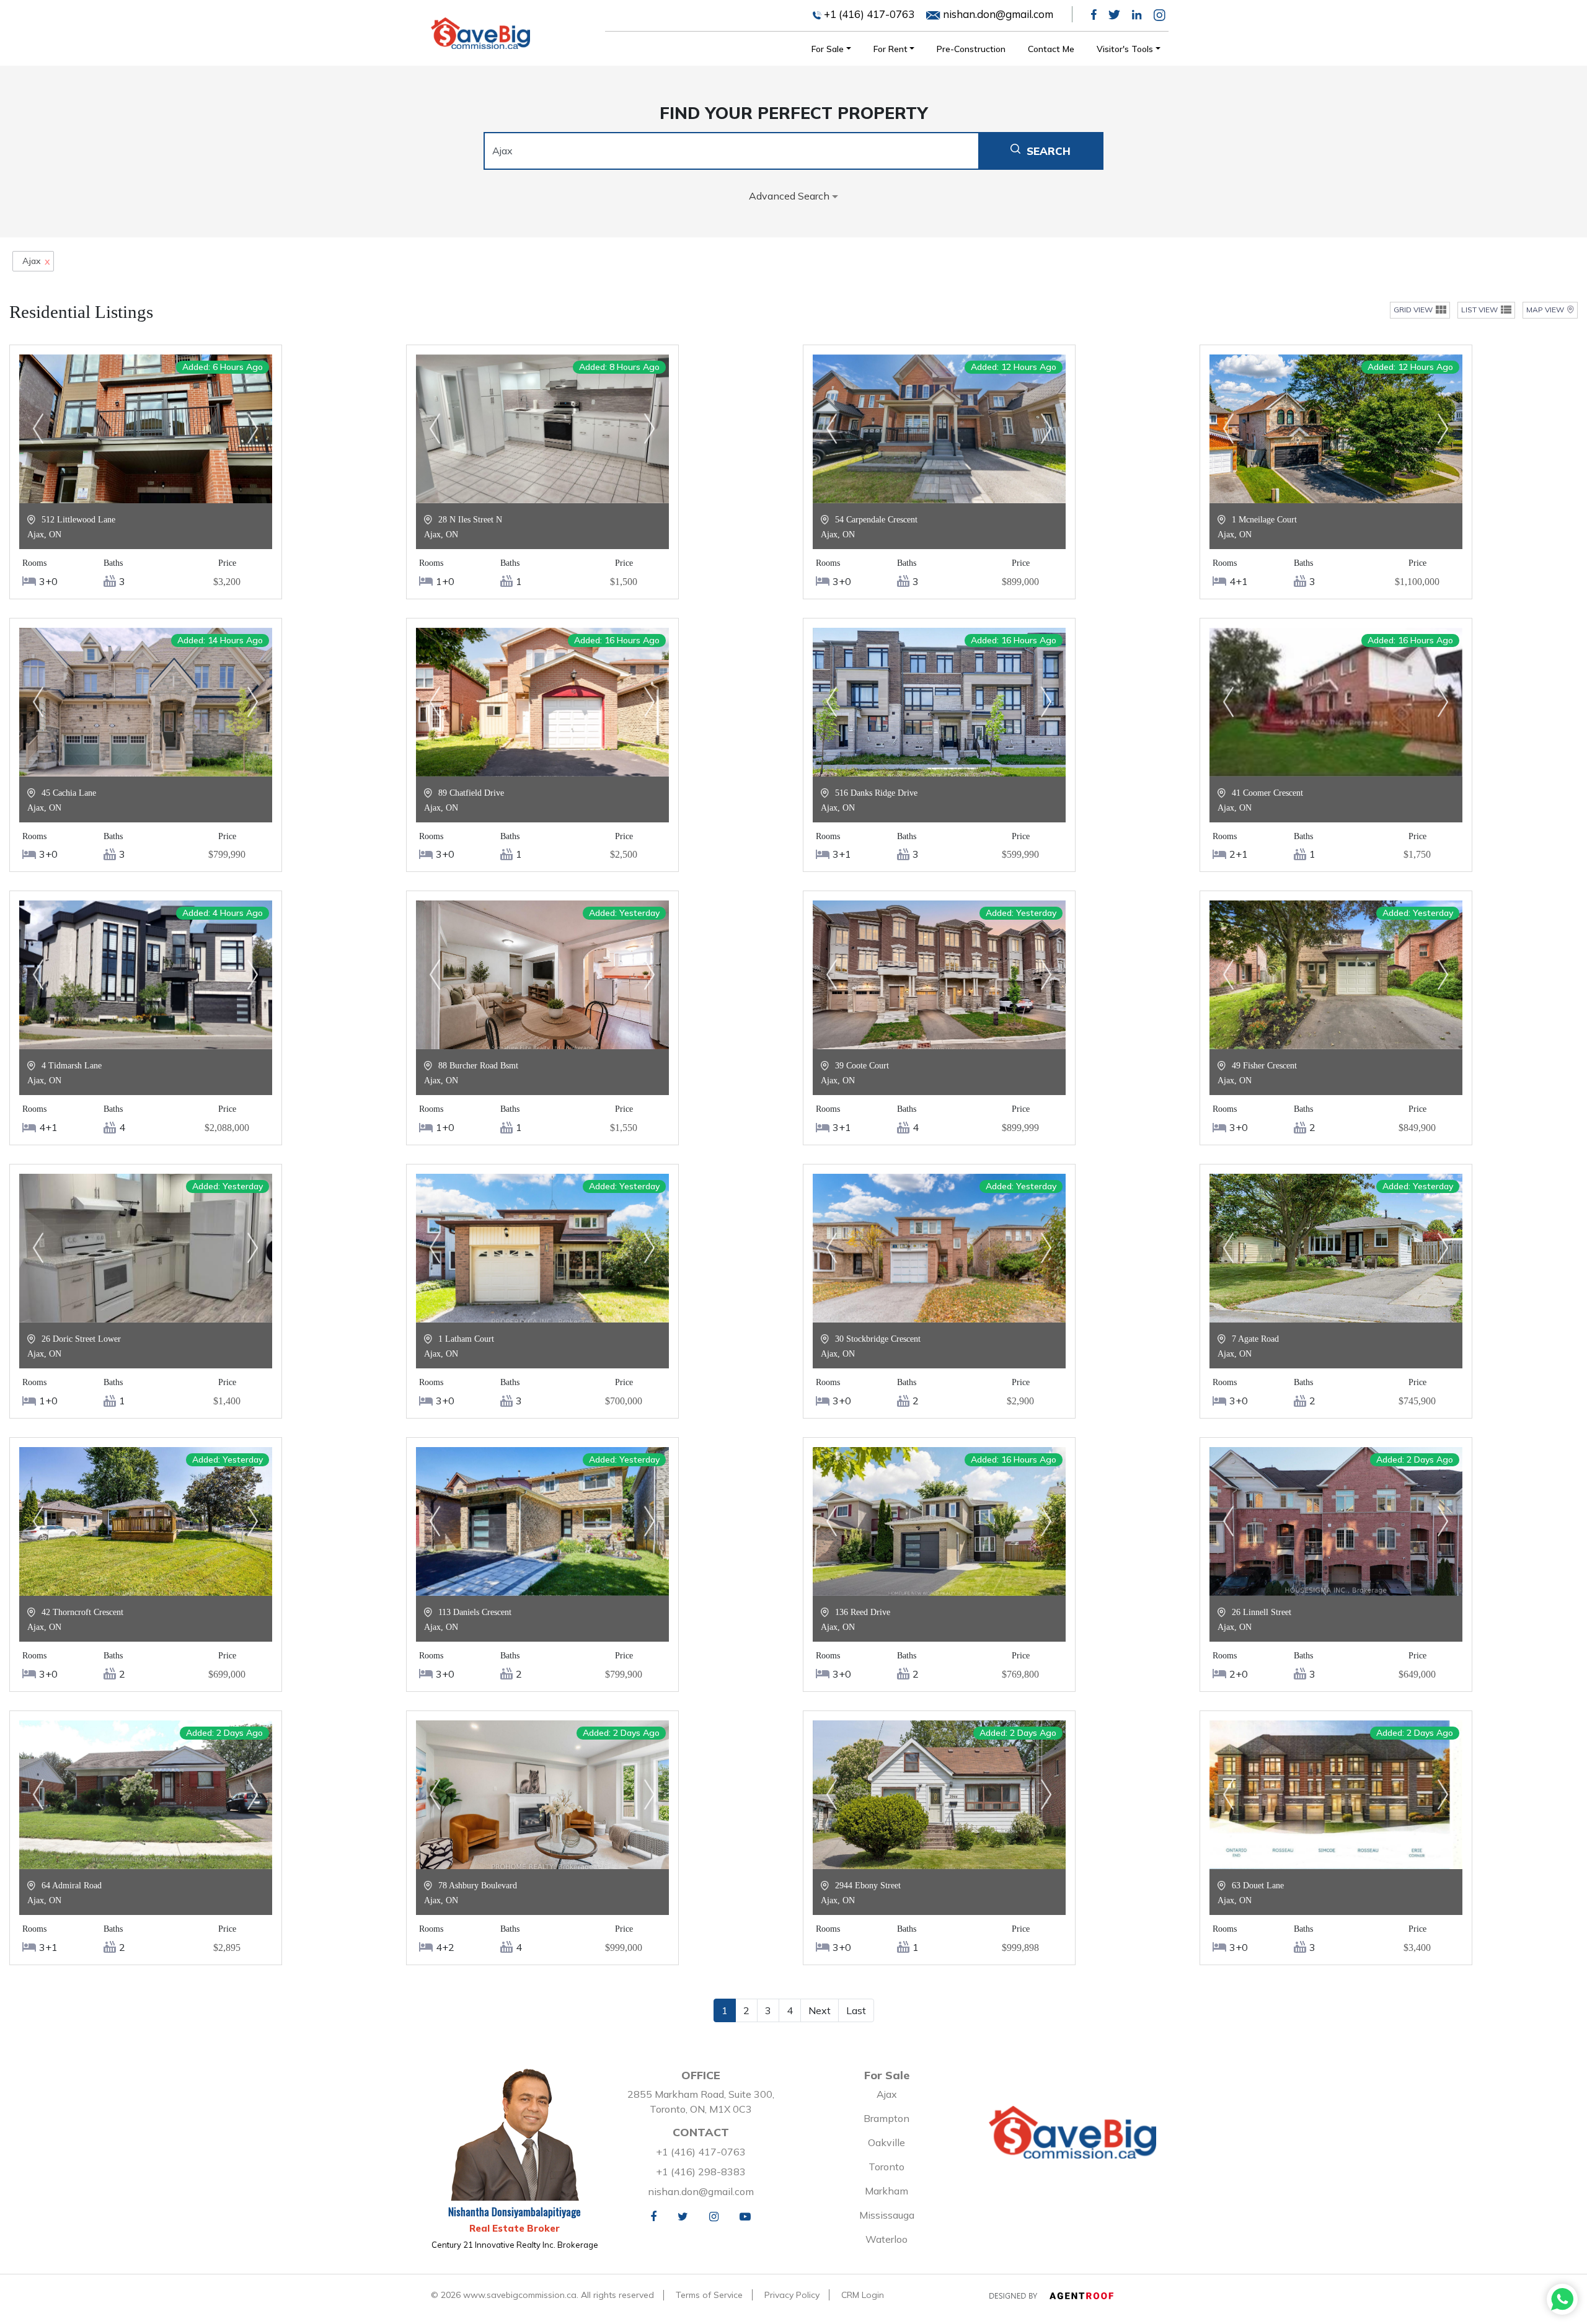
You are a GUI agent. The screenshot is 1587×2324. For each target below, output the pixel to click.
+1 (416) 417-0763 (868, 14)
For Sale (828, 49)
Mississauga (887, 2215)
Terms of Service (709, 2295)
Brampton (886, 2118)
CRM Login (863, 2295)
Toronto (886, 2167)
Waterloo (886, 2239)
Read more (146, 490)
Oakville (886, 2142)
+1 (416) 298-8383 (701, 2172)
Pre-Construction (971, 49)
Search (1049, 151)
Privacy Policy (792, 2295)
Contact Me (1051, 49)
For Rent (891, 49)
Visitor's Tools (1125, 49)
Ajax (887, 2094)
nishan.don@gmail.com (997, 14)
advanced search (790, 196)
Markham (886, 2191)
